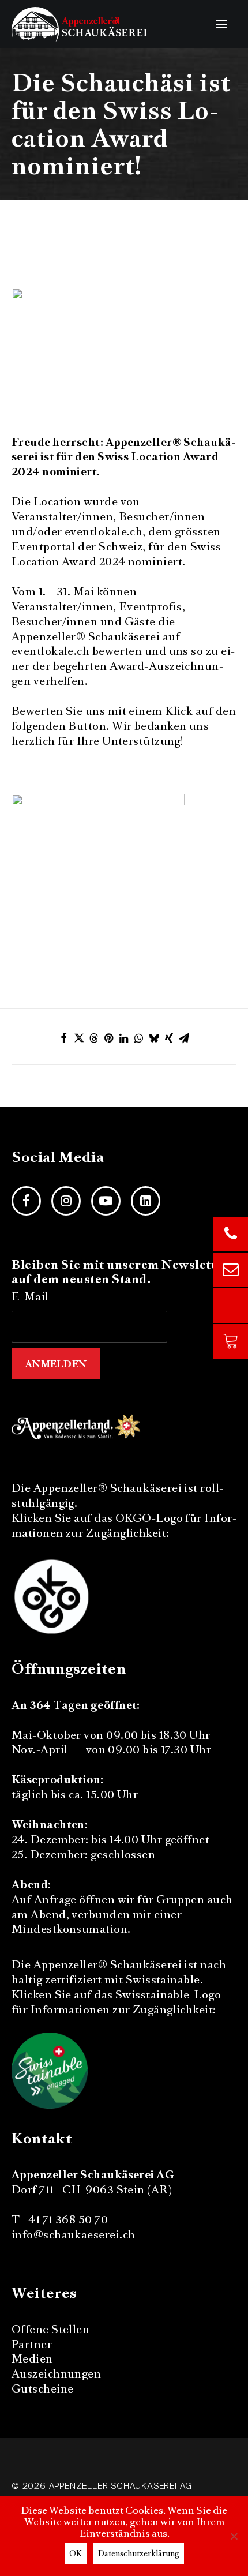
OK (76, 2553)
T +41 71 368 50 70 (60, 2220)
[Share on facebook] (64, 1038)
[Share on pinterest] (109, 1038)
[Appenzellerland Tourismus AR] (77, 1426)
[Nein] (234, 2536)
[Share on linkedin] (124, 1038)
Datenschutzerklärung (139, 2553)
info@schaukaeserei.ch (73, 2235)
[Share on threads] (94, 1038)
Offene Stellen (50, 2329)
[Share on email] (184, 1038)
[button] (221, 24)
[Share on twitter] (79, 1038)
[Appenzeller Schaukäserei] (79, 24)
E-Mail (30, 1297)
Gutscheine (43, 2389)
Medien (32, 2359)
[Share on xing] (169, 1038)
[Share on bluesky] (154, 1038)
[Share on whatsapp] (139, 1038)
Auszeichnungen (56, 2374)
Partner (32, 2344)
